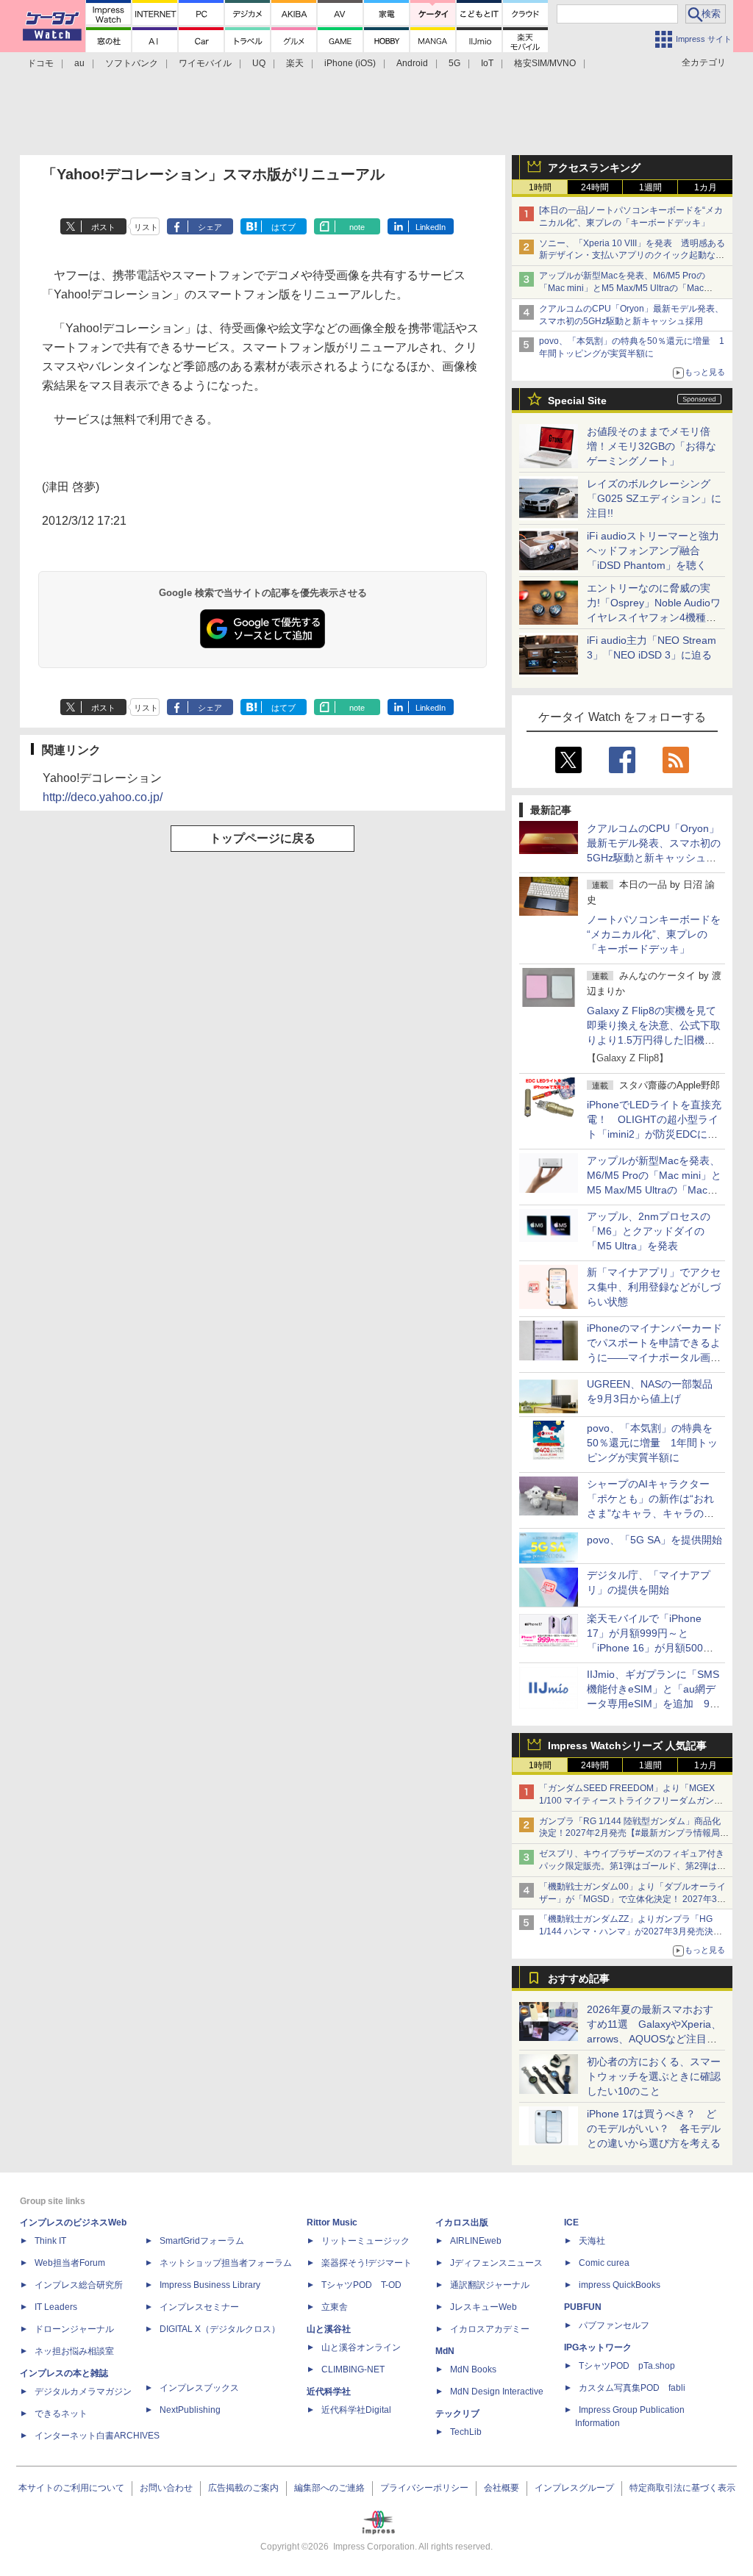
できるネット (61, 2414)
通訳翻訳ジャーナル (490, 2285)
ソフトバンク (132, 63)
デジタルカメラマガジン (83, 2392)
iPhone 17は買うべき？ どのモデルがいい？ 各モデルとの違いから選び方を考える (654, 2128)
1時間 (540, 187)
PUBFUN (583, 2307)
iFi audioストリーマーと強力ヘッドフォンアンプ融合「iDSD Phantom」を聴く (653, 550)
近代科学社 (329, 2392)
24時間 (595, 187)
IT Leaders (56, 2307)
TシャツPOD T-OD (361, 2285)
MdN (445, 2351)
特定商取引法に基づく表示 (682, 2488)
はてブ (283, 227)
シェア (210, 227)
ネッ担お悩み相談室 (74, 2351)
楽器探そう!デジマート (367, 2263)
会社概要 (502, 2488)
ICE (571, 2222)
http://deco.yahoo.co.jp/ (103, 797)
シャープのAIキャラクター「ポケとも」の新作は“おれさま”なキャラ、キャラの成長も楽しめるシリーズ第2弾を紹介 (652, 1513)
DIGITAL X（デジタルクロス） (220, 2329)
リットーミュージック (365, 2241)
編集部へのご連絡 (329, 2488)
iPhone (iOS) (350, 63)
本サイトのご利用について (71, 2488)
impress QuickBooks (620, 2285)
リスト (146, 227)
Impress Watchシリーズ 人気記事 (627, 1746)
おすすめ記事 (579, 1978)
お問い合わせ (166, 2488)
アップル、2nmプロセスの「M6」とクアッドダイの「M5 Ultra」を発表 (649, 1231)
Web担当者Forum (70, 2263)
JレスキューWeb (483, 2307)
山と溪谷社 (329, 2329)
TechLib (466, 2432)
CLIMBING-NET (353, 2369)
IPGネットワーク (598, 2347)
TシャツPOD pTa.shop (627, 2366)
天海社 (592, 2241)
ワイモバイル (205, 63)
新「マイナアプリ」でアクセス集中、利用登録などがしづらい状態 (654, 1287)
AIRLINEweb (476, 2241)
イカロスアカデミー (490, 2329)
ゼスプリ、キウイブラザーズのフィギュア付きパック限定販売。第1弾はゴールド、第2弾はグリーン (632, 1866)
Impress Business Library (210, 2285)
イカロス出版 (462, 2222)
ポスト (103, 227)
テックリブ (457, 2414)
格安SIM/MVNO (545, 63)
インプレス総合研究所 (79, 2285)
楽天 (295, 63)
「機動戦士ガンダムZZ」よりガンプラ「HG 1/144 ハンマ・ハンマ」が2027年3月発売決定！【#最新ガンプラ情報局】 (626, 1931)
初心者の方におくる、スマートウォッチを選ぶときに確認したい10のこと (654, 2076)
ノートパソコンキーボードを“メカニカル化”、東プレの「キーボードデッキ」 (654, 934)
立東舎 (335, 2307)
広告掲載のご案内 (243, 2488)
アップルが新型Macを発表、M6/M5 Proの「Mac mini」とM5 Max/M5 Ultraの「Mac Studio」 (622, 288)
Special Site (577, 401)
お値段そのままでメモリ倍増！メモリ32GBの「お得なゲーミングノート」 (652, 446)
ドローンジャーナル (74, 2329)
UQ (259, 63)
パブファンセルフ (614, 2325)
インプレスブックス (199, 2388)
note (357, 227)
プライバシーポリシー (424, 2488)
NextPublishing (190, 2410)
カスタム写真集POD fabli (632, 2388)
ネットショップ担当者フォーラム (226, 2263)
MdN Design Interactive (497, 2392)
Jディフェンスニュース (496, 2263)
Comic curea (604, 2263)
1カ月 (706, 187)
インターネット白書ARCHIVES (97, 2436)
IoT (487, 63)
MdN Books (473, 2369)
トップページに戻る (263, 838)
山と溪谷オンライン (361, 2347)
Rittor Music (332, 2222)
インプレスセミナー (199, 2307)
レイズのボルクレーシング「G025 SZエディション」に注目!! (654, 498)
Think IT (50, 2241)
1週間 (650, 187)
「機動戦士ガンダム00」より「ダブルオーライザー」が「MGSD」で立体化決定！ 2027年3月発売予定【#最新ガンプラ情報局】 (632, 1899)
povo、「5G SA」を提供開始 (654, 1540)
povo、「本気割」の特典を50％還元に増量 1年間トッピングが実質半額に (652, 1443)
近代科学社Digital (356, 2410)
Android (412, 63)
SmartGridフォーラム (202, 2241)
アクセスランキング (594, 168)
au (79, 63)
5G (454, 63)
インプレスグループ (574, 2488)
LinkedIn (431, 227)
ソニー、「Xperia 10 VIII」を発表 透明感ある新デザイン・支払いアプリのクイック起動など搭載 (632, 256)
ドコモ (40, 63)
